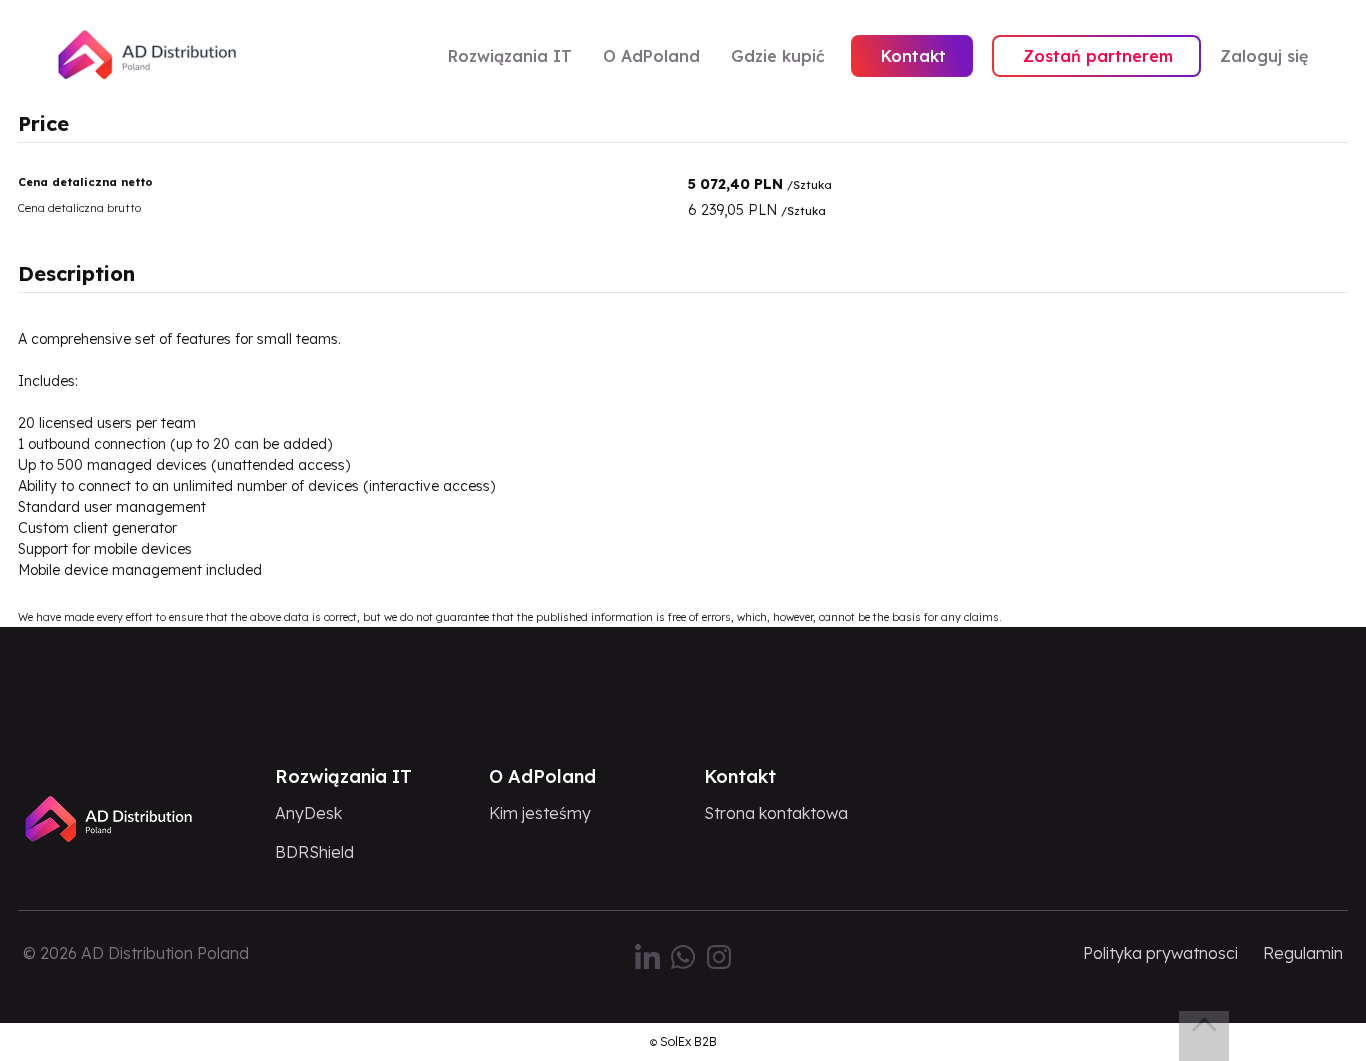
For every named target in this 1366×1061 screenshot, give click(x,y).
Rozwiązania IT (510, 56)
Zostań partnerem (1098, 56)
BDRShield (314, 852)
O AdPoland (651, 56)
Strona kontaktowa (776, 813)
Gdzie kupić (778, 56)
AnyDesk (308, 813)
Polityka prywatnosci (1160, 953)
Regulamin (1303, 953)
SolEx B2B (688, 1041)
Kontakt (913, 56)
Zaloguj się (1264, 56)
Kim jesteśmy (540, 813)
